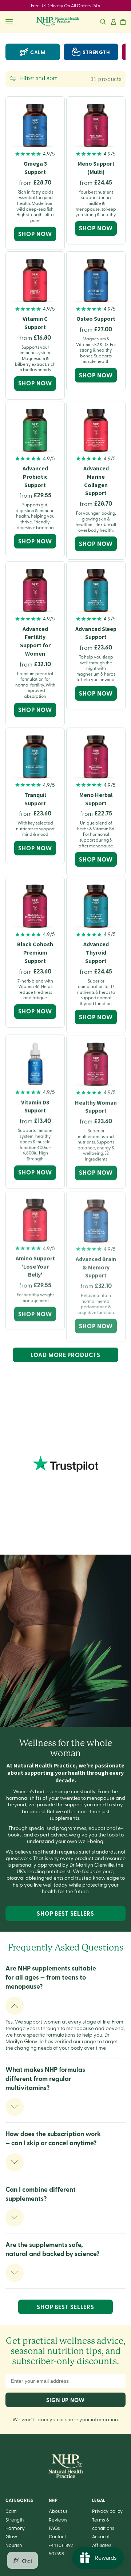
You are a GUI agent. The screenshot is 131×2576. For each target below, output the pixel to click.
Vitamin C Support (35, 323)
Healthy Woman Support (96, 1106)
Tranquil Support (35, 799)
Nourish (14, 2545)
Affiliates (102, 2545)
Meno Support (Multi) (96, 168)
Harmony (15, 2528)
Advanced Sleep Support (96, 633)
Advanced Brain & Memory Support (96, 1266)
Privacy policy (107, 2511)
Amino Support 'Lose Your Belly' (35, 1266)
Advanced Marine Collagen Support (96, 481)
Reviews (58, 2520)
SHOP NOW (35, 234)
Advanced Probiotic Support (35, 477)
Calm (38, 52)
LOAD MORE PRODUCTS (65, 1355)
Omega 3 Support (35, 168)
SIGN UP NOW (65, 2400)
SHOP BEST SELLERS (65, 1913)
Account (101, 2536)
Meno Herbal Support (96, 799)
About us (58, 2511)
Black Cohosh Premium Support (35, 953)
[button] (103, 22)
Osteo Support (96, 319)
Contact (57, 2536)
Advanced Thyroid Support (96, 953)
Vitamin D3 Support (35, 1106)
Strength (15, 2520)
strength (96, 52)
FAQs (54, 2528)
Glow (11, 2536)
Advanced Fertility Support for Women (35, 641)
